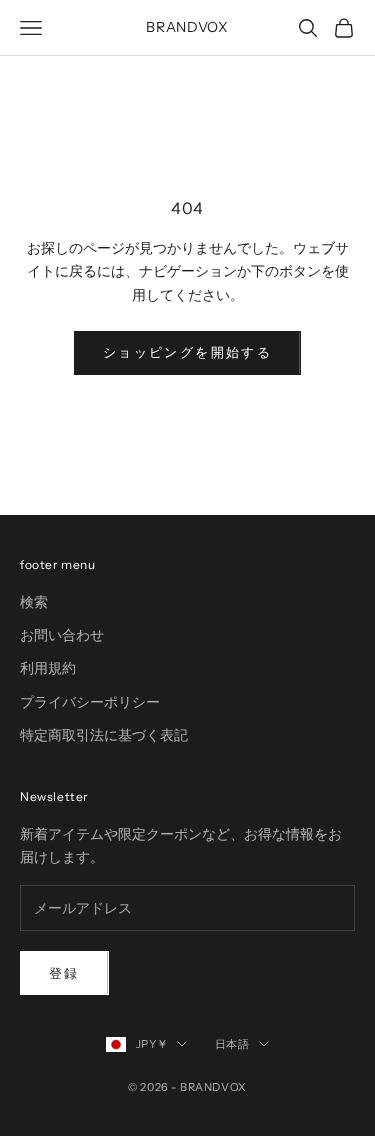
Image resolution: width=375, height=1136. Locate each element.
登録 (64, 973)
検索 (34, 602)
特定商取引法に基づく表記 (104, 735)
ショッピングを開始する (187, 352)
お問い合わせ (62, 635)
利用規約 (48, 668)
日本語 (232, 1044)
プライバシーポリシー (90, 702)
